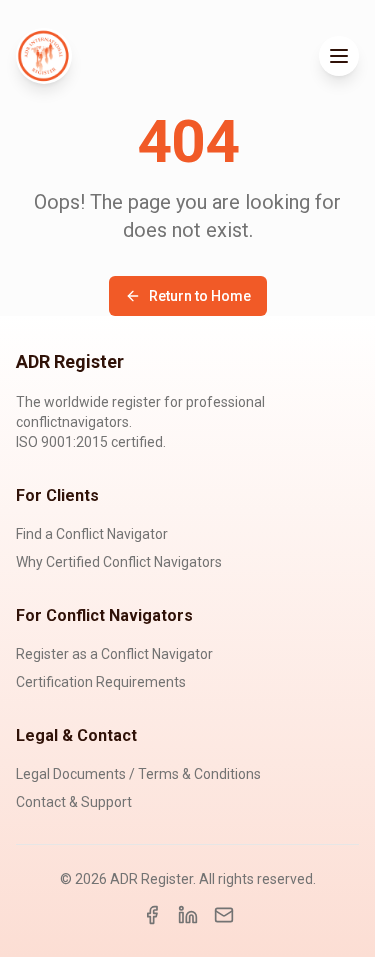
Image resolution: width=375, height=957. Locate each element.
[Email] (224, 915)
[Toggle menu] (339, 56)
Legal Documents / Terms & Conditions (138, 774)
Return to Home (200, 296)
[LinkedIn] (188, 915)
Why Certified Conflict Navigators (119, 562)
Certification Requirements (101, 682)
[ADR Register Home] (44, 56)
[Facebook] (152, 915)
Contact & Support (74, 802)
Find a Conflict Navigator (92, 534)
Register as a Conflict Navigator (114, 654)
